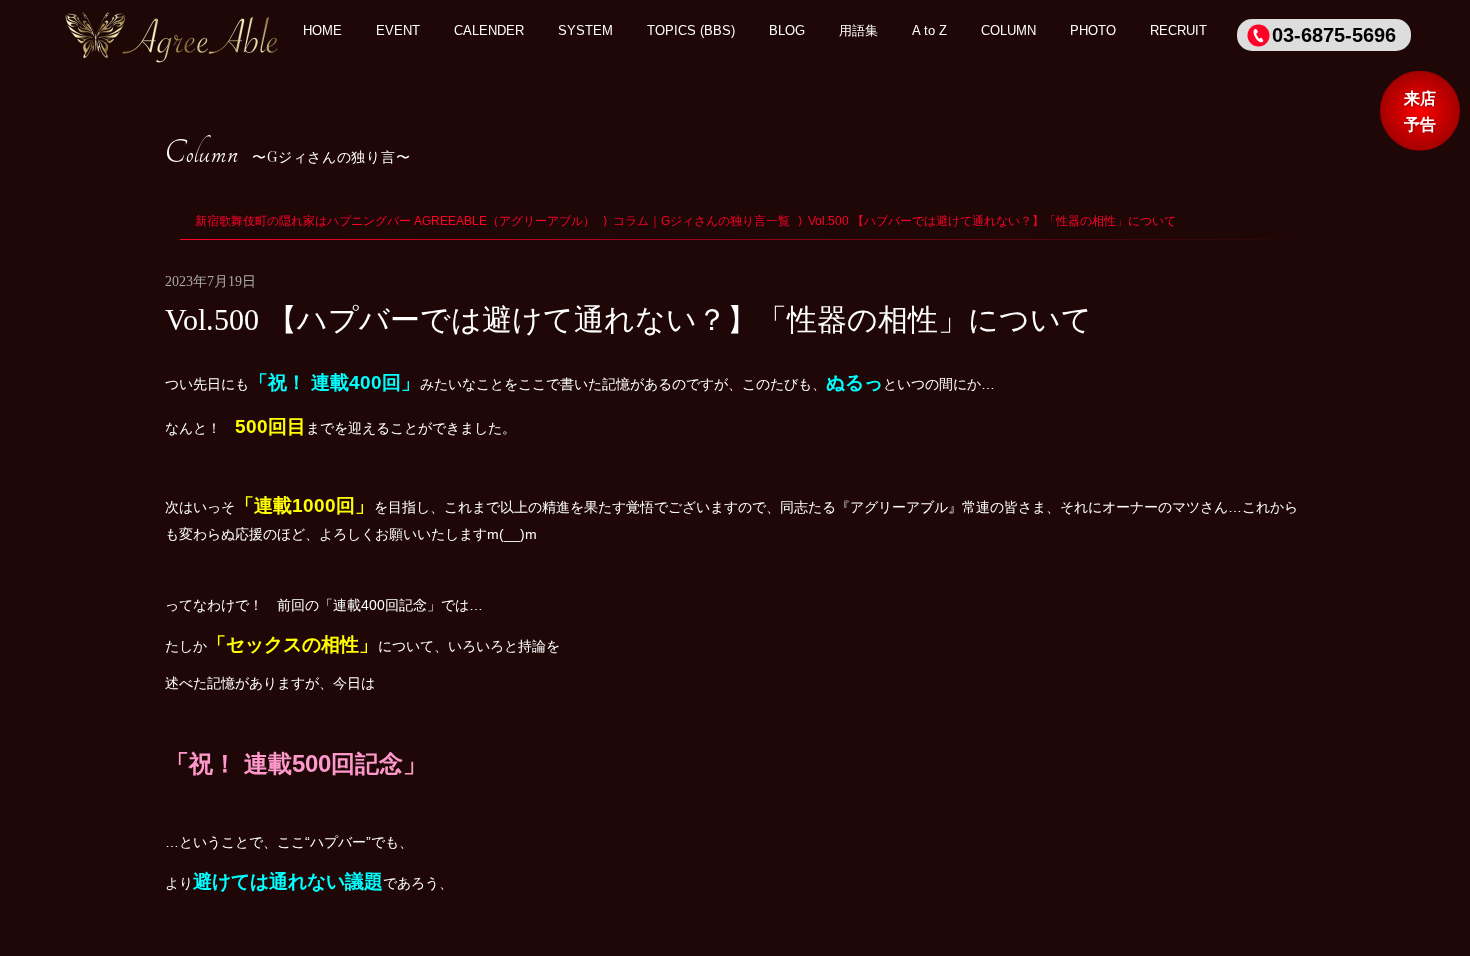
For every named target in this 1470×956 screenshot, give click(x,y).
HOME (322, 30)
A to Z (929, 30)
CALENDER (489, 30)
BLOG (787, 30)
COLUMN (1008, 30)
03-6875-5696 (1334, 35)
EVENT (398, 30)
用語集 (858, 30)
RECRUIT (1178, 30)
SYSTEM (585, 30)
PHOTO (1093, 30)
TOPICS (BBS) (691, 30)
